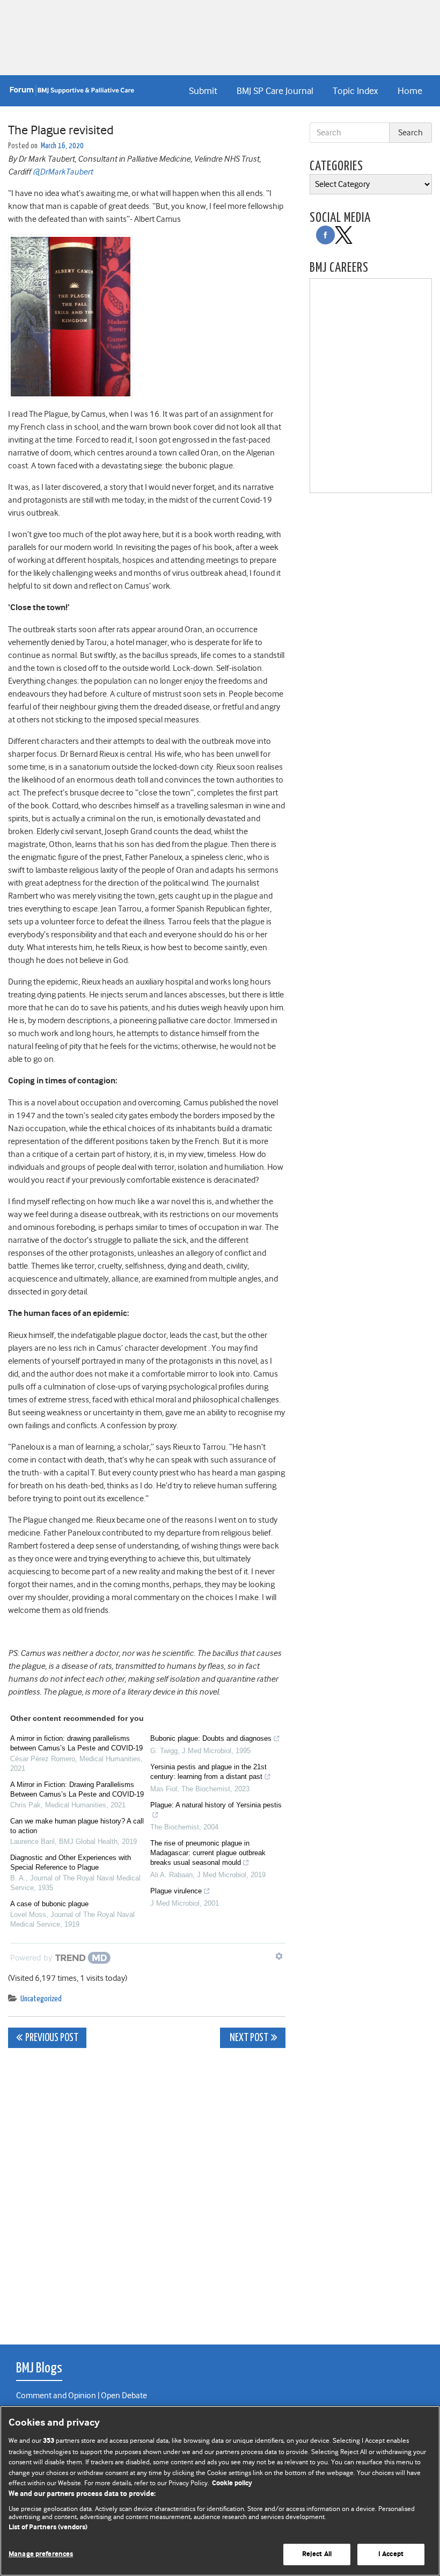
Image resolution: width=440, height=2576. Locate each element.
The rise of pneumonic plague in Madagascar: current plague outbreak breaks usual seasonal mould (208, 1853)
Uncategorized (41, 1999)
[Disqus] (147, 2190)
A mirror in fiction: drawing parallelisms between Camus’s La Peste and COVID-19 (76, 1743)
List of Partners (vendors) (48, 2527)
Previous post (52, 2038)
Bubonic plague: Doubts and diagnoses (211, 1738)
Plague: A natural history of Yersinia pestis (216, 1805)
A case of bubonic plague (49, 1904)
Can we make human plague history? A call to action (77, 1826)
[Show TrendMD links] (279, 1956)
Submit (203, 91)
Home (410, 91)
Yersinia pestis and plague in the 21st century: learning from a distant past (208, 1772)
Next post (248, 2038)
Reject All (317, 2554)
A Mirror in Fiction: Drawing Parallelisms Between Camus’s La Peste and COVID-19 (77, 1789)
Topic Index (355, 91)
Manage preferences (41, 2554)
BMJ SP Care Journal (275, 91)
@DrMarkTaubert (63, 172)
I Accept (391, 2554)
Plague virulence (176, 1891)
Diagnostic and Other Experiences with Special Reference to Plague (71, 1862)
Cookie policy (232, 2483)
